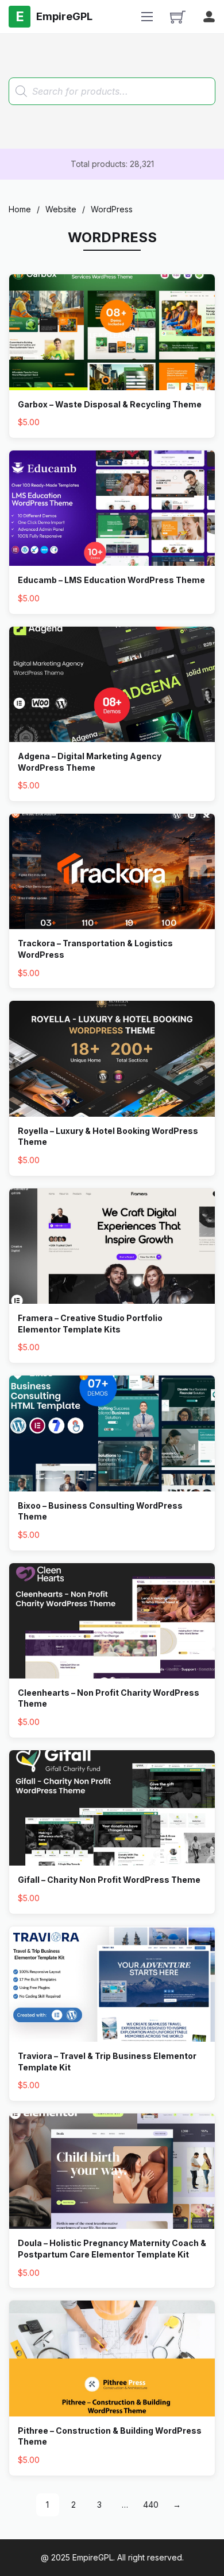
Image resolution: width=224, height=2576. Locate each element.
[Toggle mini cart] (178, 17)
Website (61, 209)
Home (20, 209)
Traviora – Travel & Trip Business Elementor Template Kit (107, 2062)
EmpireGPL (93, 2557)
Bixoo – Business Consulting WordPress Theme (100, 1511)
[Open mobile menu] (147, 17)
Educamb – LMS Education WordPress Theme (111, 580)
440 (151, 2505)
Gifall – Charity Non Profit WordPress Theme (109, 1880)
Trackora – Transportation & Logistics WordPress (95, 949)
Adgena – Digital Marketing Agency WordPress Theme (90, 762)
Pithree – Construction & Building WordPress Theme (110, 2436)
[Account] (209, 17)
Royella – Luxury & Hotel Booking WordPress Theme (108, 1137)
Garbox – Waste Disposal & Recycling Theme (110, 404)
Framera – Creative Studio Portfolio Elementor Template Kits (90, 1324)
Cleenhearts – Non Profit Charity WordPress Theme (109, 1698)
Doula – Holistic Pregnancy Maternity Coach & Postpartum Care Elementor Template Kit (112, 2249)
